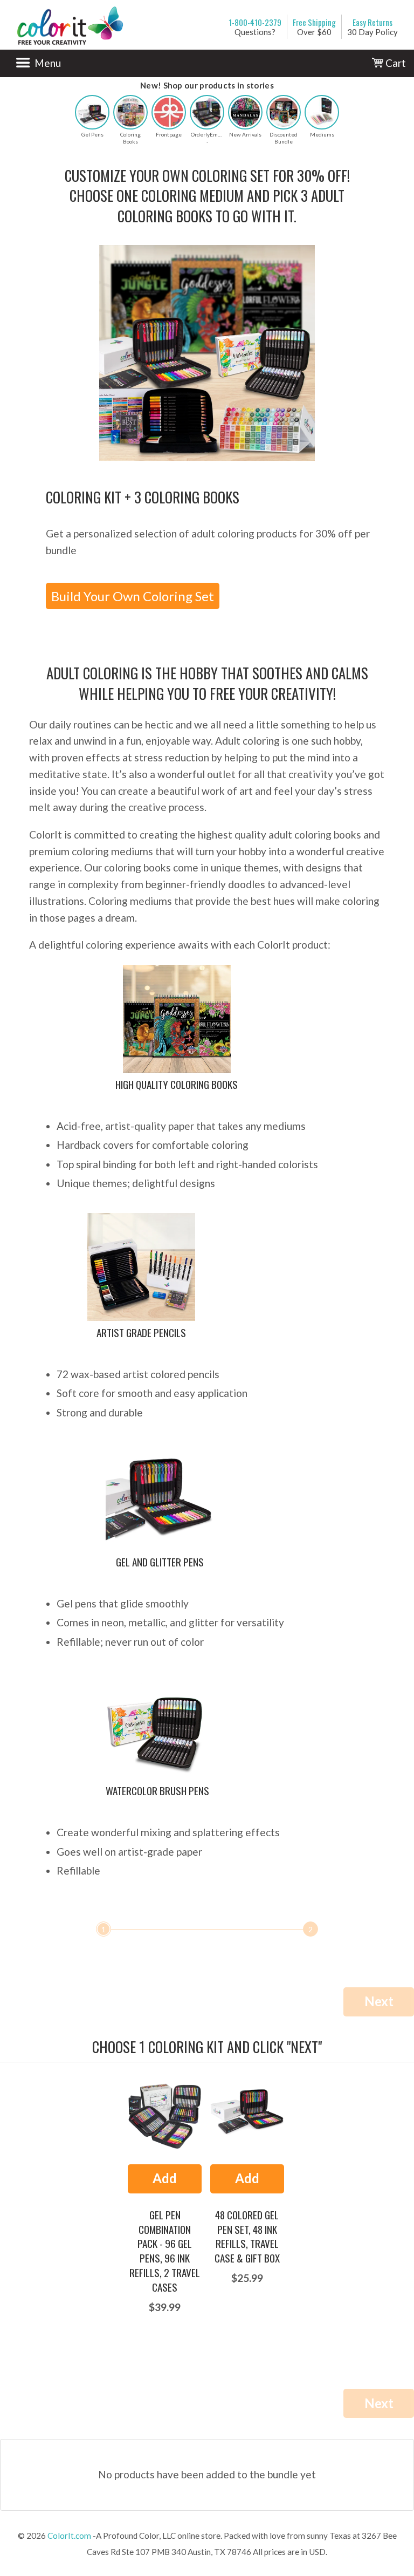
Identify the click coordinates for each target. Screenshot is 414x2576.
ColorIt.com (69, 2536)
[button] (92, 112)
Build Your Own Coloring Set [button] (133, 596)
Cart (395, 63)
